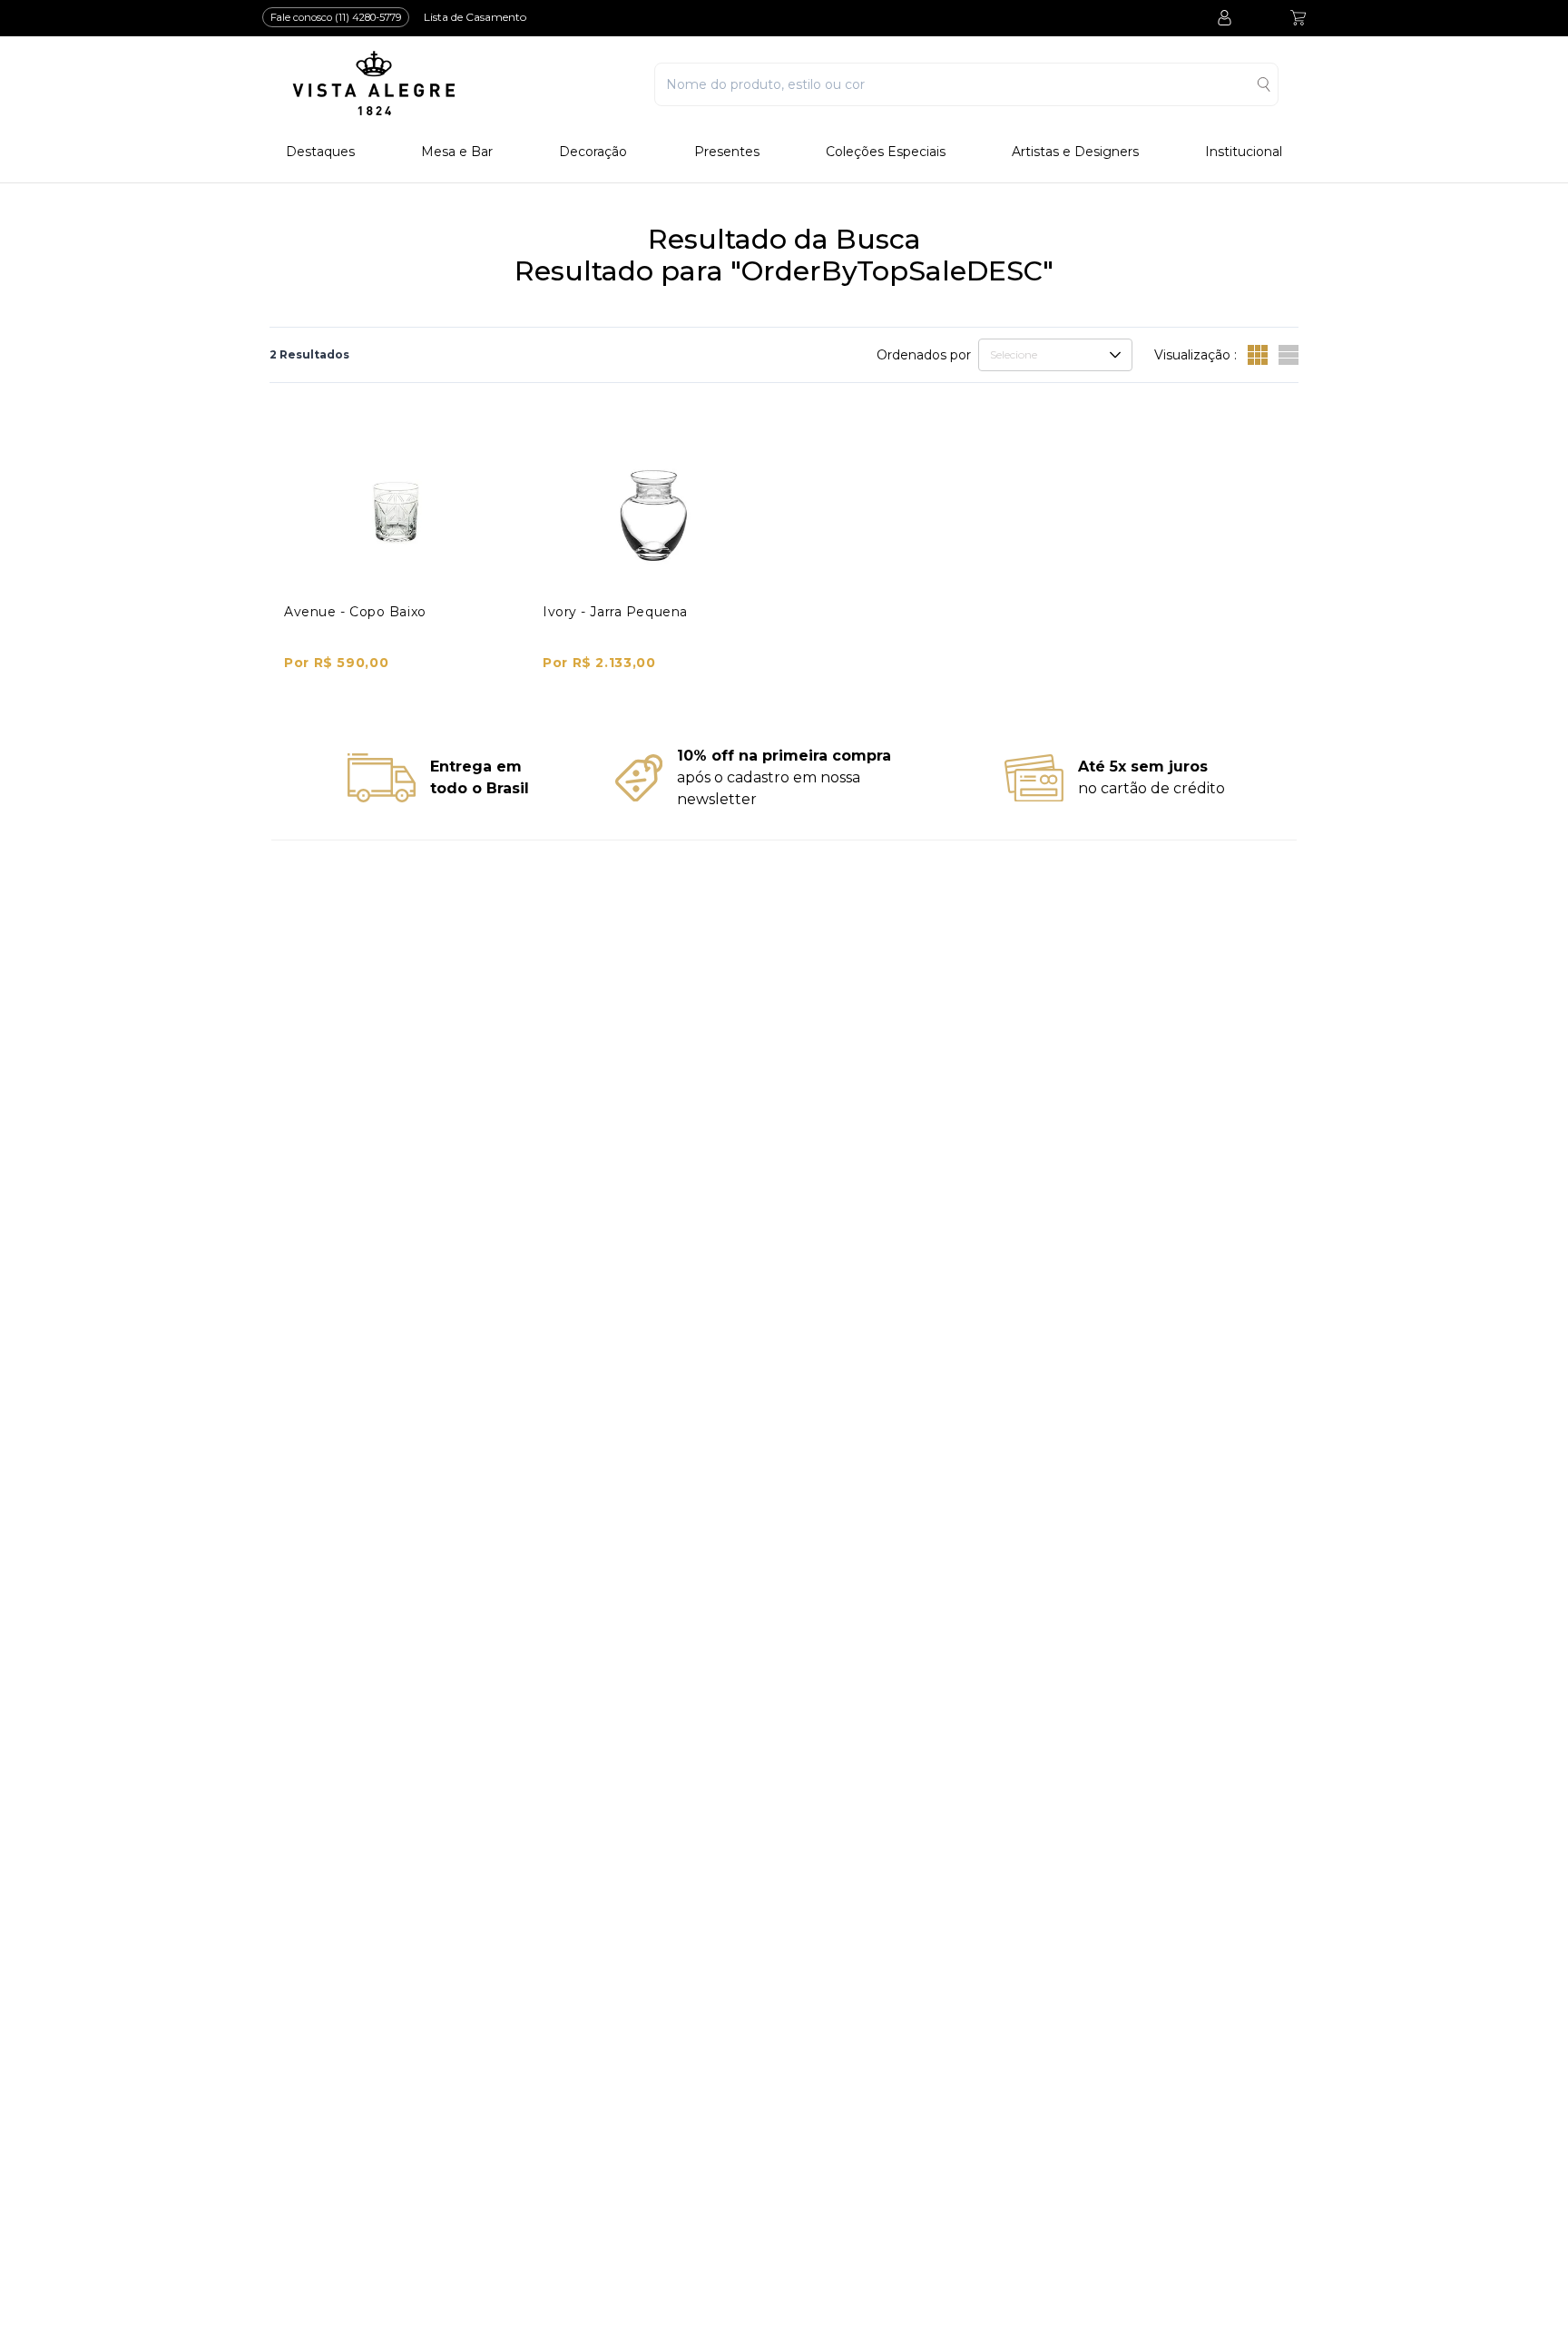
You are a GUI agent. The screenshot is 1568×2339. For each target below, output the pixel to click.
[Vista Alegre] (374, 84)
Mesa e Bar (457, 152)
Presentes (727, 152)
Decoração (593, 152)
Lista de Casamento (475, 17)
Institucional (1244, 152)
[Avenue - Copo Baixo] (396, 512)
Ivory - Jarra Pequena (615, 612)
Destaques (320, 152)
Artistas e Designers (1075, 152)
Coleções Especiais (886, 152)
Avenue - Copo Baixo (355, 612)
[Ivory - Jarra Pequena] (655, 512)
